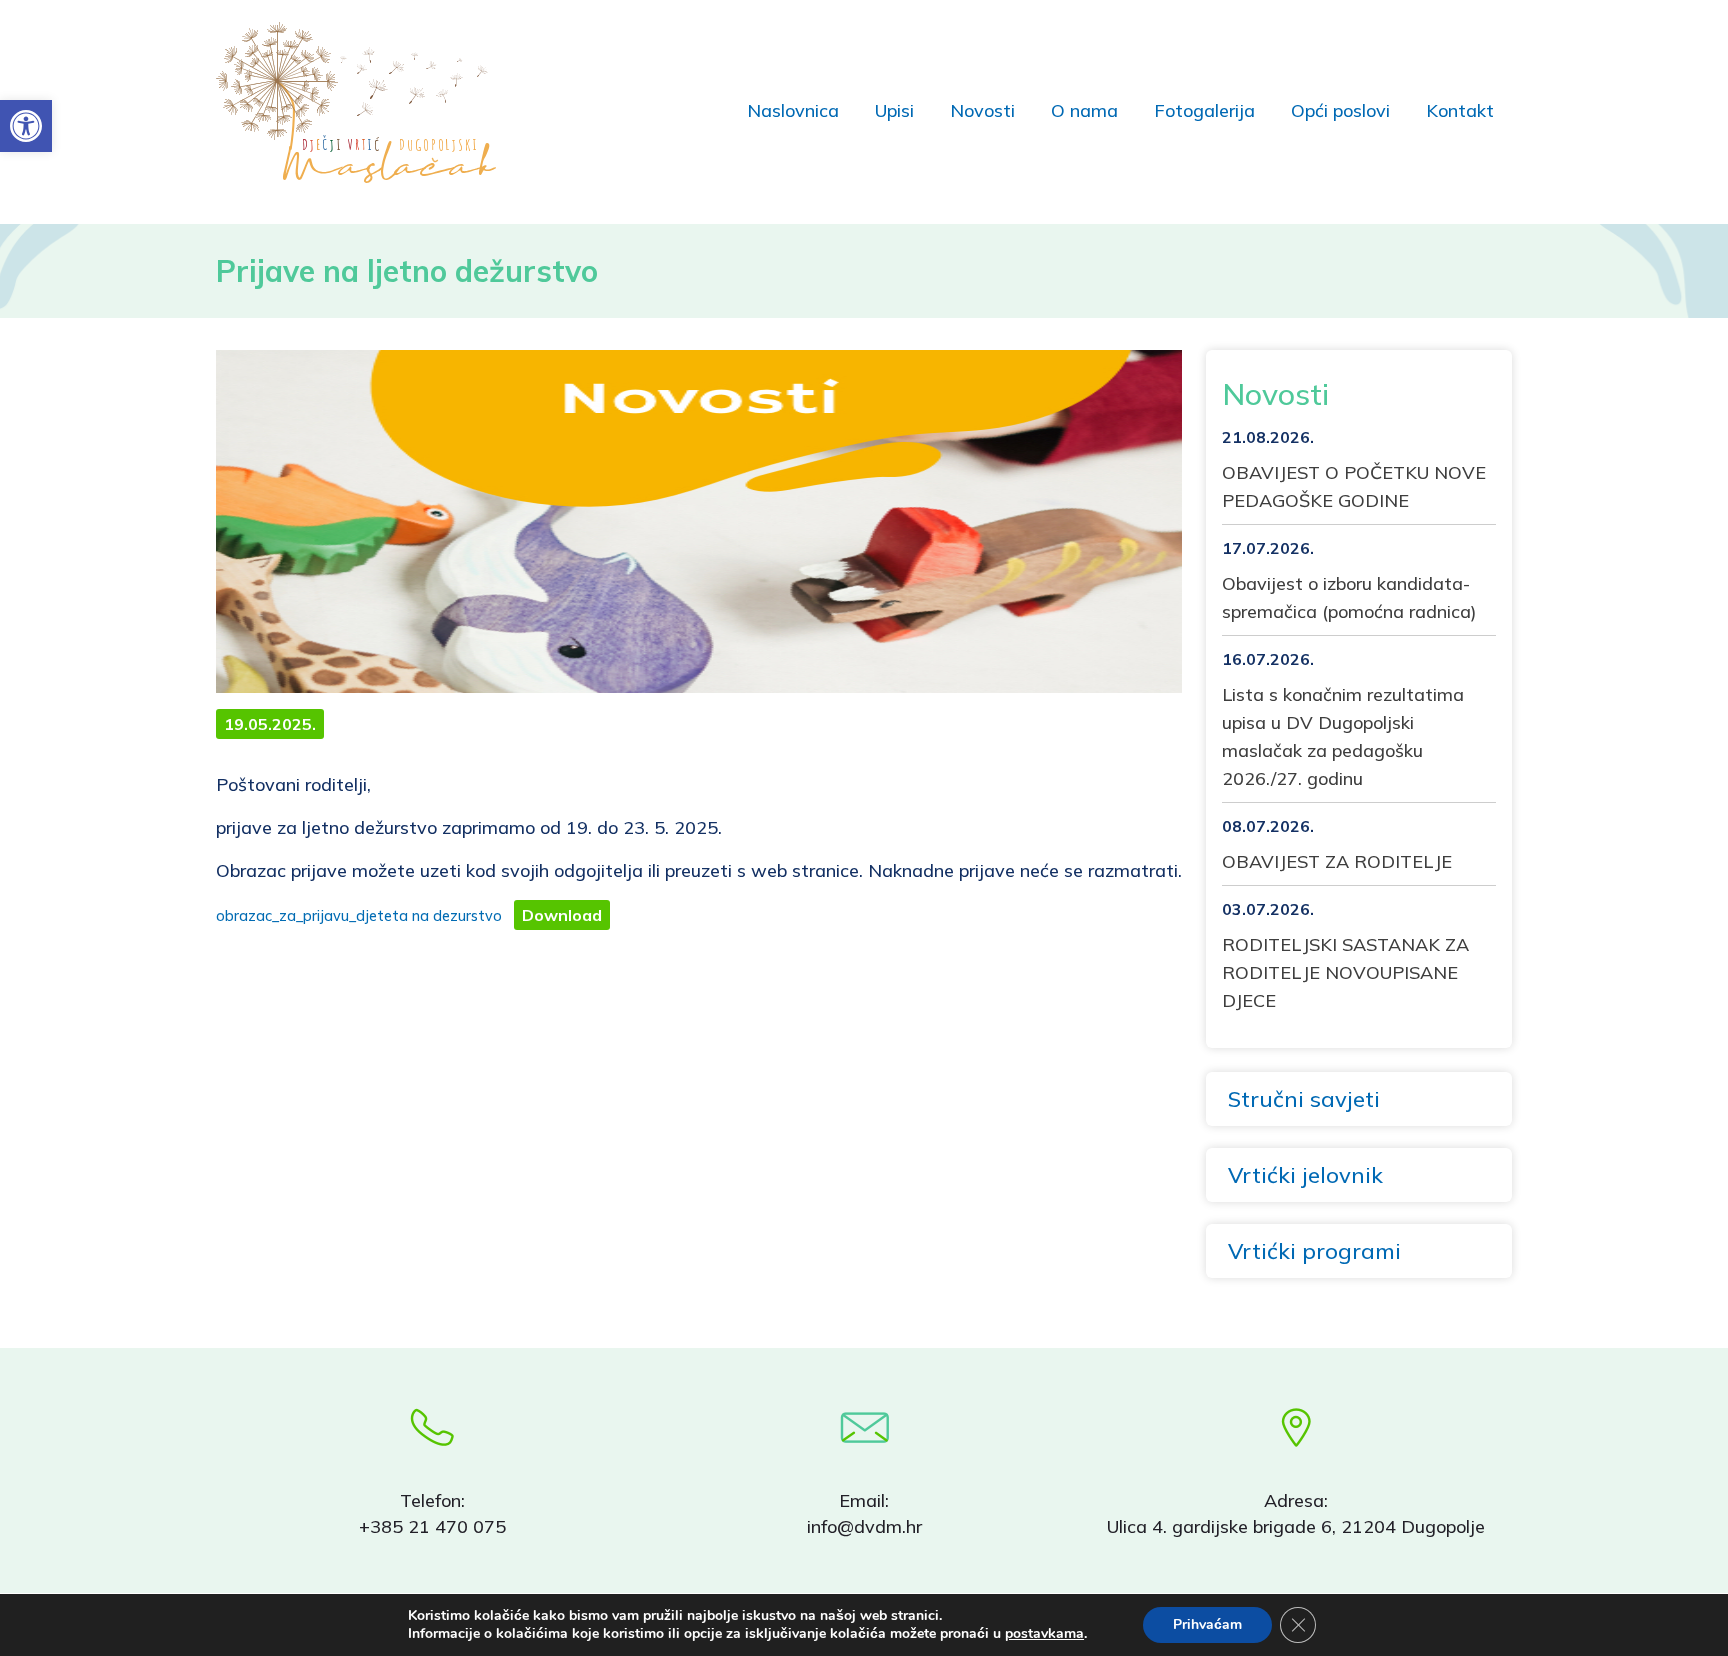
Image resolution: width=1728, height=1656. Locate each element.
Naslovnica (793, 110)
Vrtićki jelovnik (1305, 1175)
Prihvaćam (1207, 1624)
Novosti (982, 110)
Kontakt (1460, 110)
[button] (26, 126)
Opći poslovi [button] (1340, 110)
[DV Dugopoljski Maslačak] (369, 102)
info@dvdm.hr (864, 1526)
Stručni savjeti (1304, 1099)
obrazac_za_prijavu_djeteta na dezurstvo (359, 916)
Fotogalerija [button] (1204, 110)
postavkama (1044, 1634)
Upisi (894, 110)
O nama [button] (1084, 110)
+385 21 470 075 (432, 1526)
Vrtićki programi (1314, 1251)
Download (562, 915)
